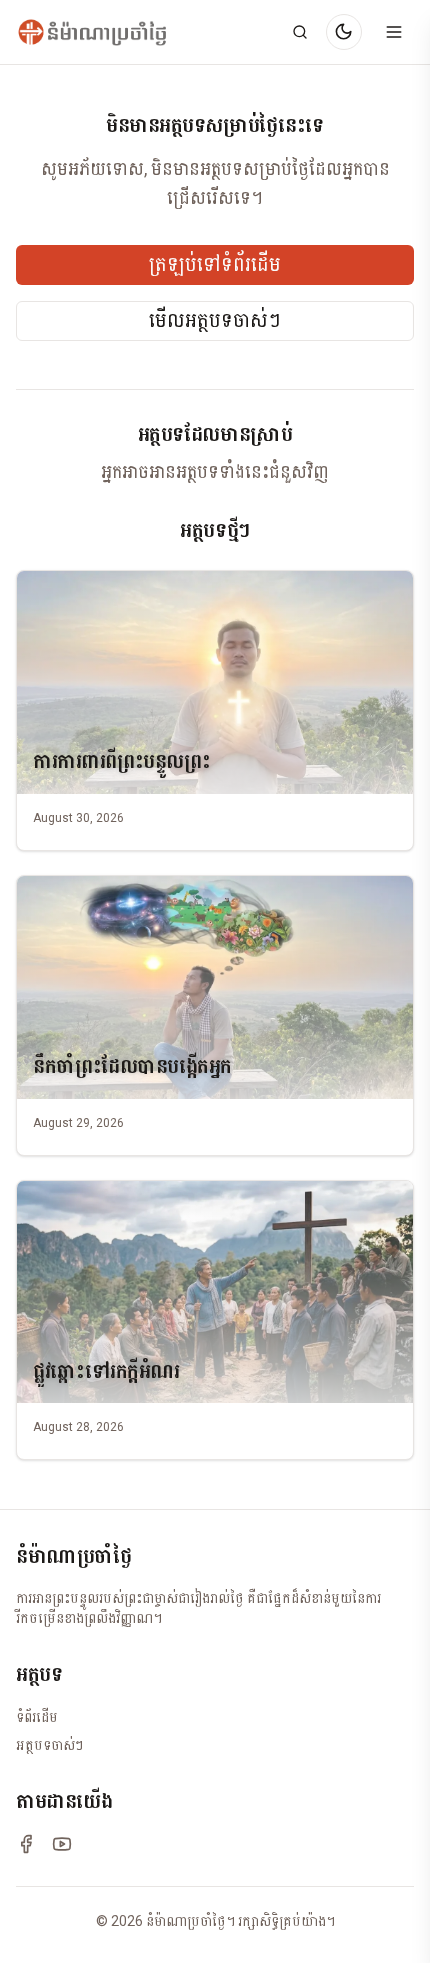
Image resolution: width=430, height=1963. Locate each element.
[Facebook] (26, 1844)
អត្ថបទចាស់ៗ (49, 1745)
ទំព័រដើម (37, 1717)
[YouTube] (62, 1844)
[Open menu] (394, 32)
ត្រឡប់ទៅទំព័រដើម (215, 265)
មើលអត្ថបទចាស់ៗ (215, 321)
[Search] (300, 32)
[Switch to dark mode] (344, 32)
